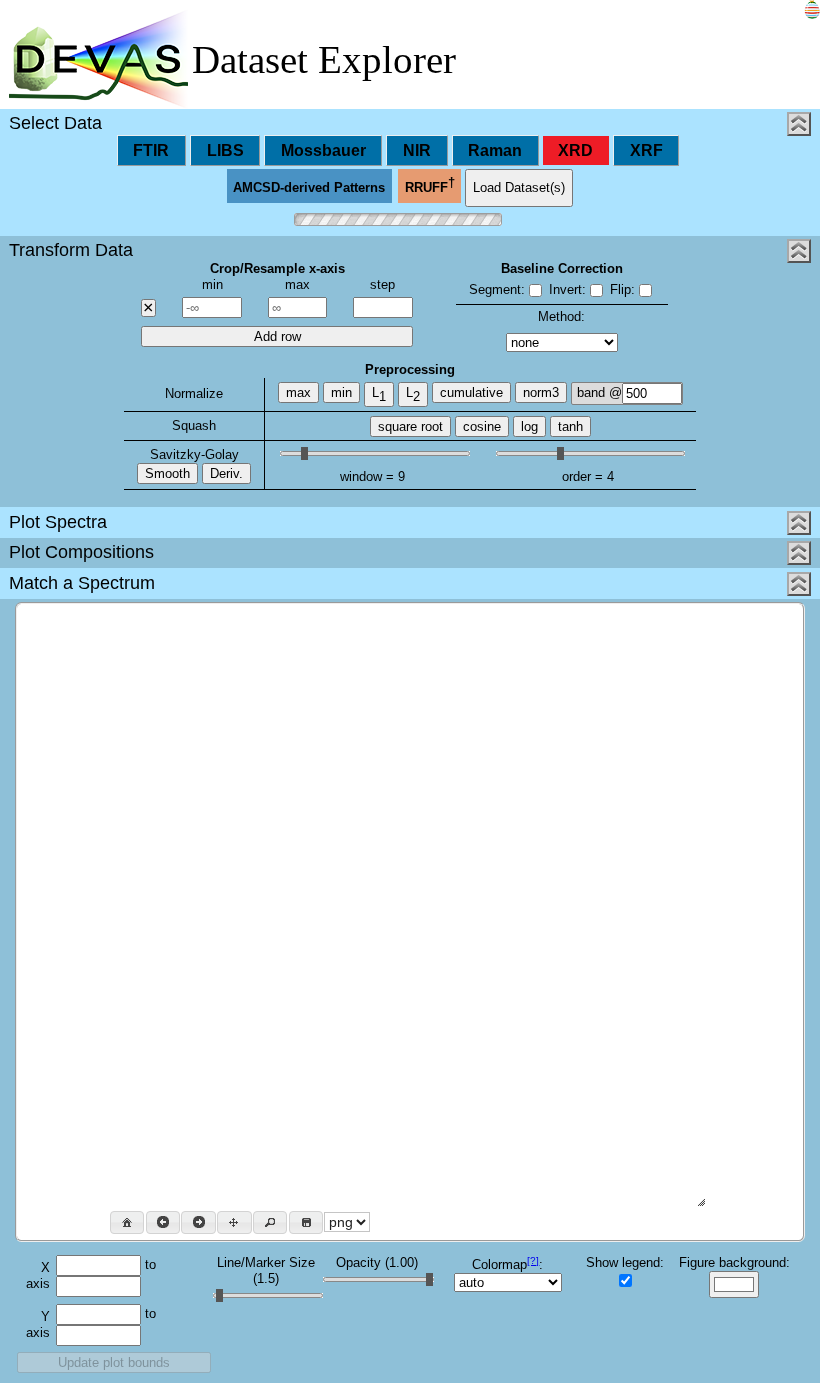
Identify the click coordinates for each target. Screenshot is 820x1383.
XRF (646, 150)
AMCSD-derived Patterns (309, 188)
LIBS (225, 150)
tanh (570, 426)
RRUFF (430, 185)
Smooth (167, 473)
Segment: (497, 289)
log (529, 426)
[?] (533, 1260)
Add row (277, 336)
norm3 (541, 392)
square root (410, 426)
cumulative (471, 392)
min (341, 392)
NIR (417, 150)
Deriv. (226, 473)
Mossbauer (323, 150)
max (298, 392)
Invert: (567, 289)
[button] (127, 1222)
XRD (575, 150)
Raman (495, 150)
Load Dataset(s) (519, 187)
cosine (482, 426)
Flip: (622, 289)
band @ (599, 392)
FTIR (151, 150)
